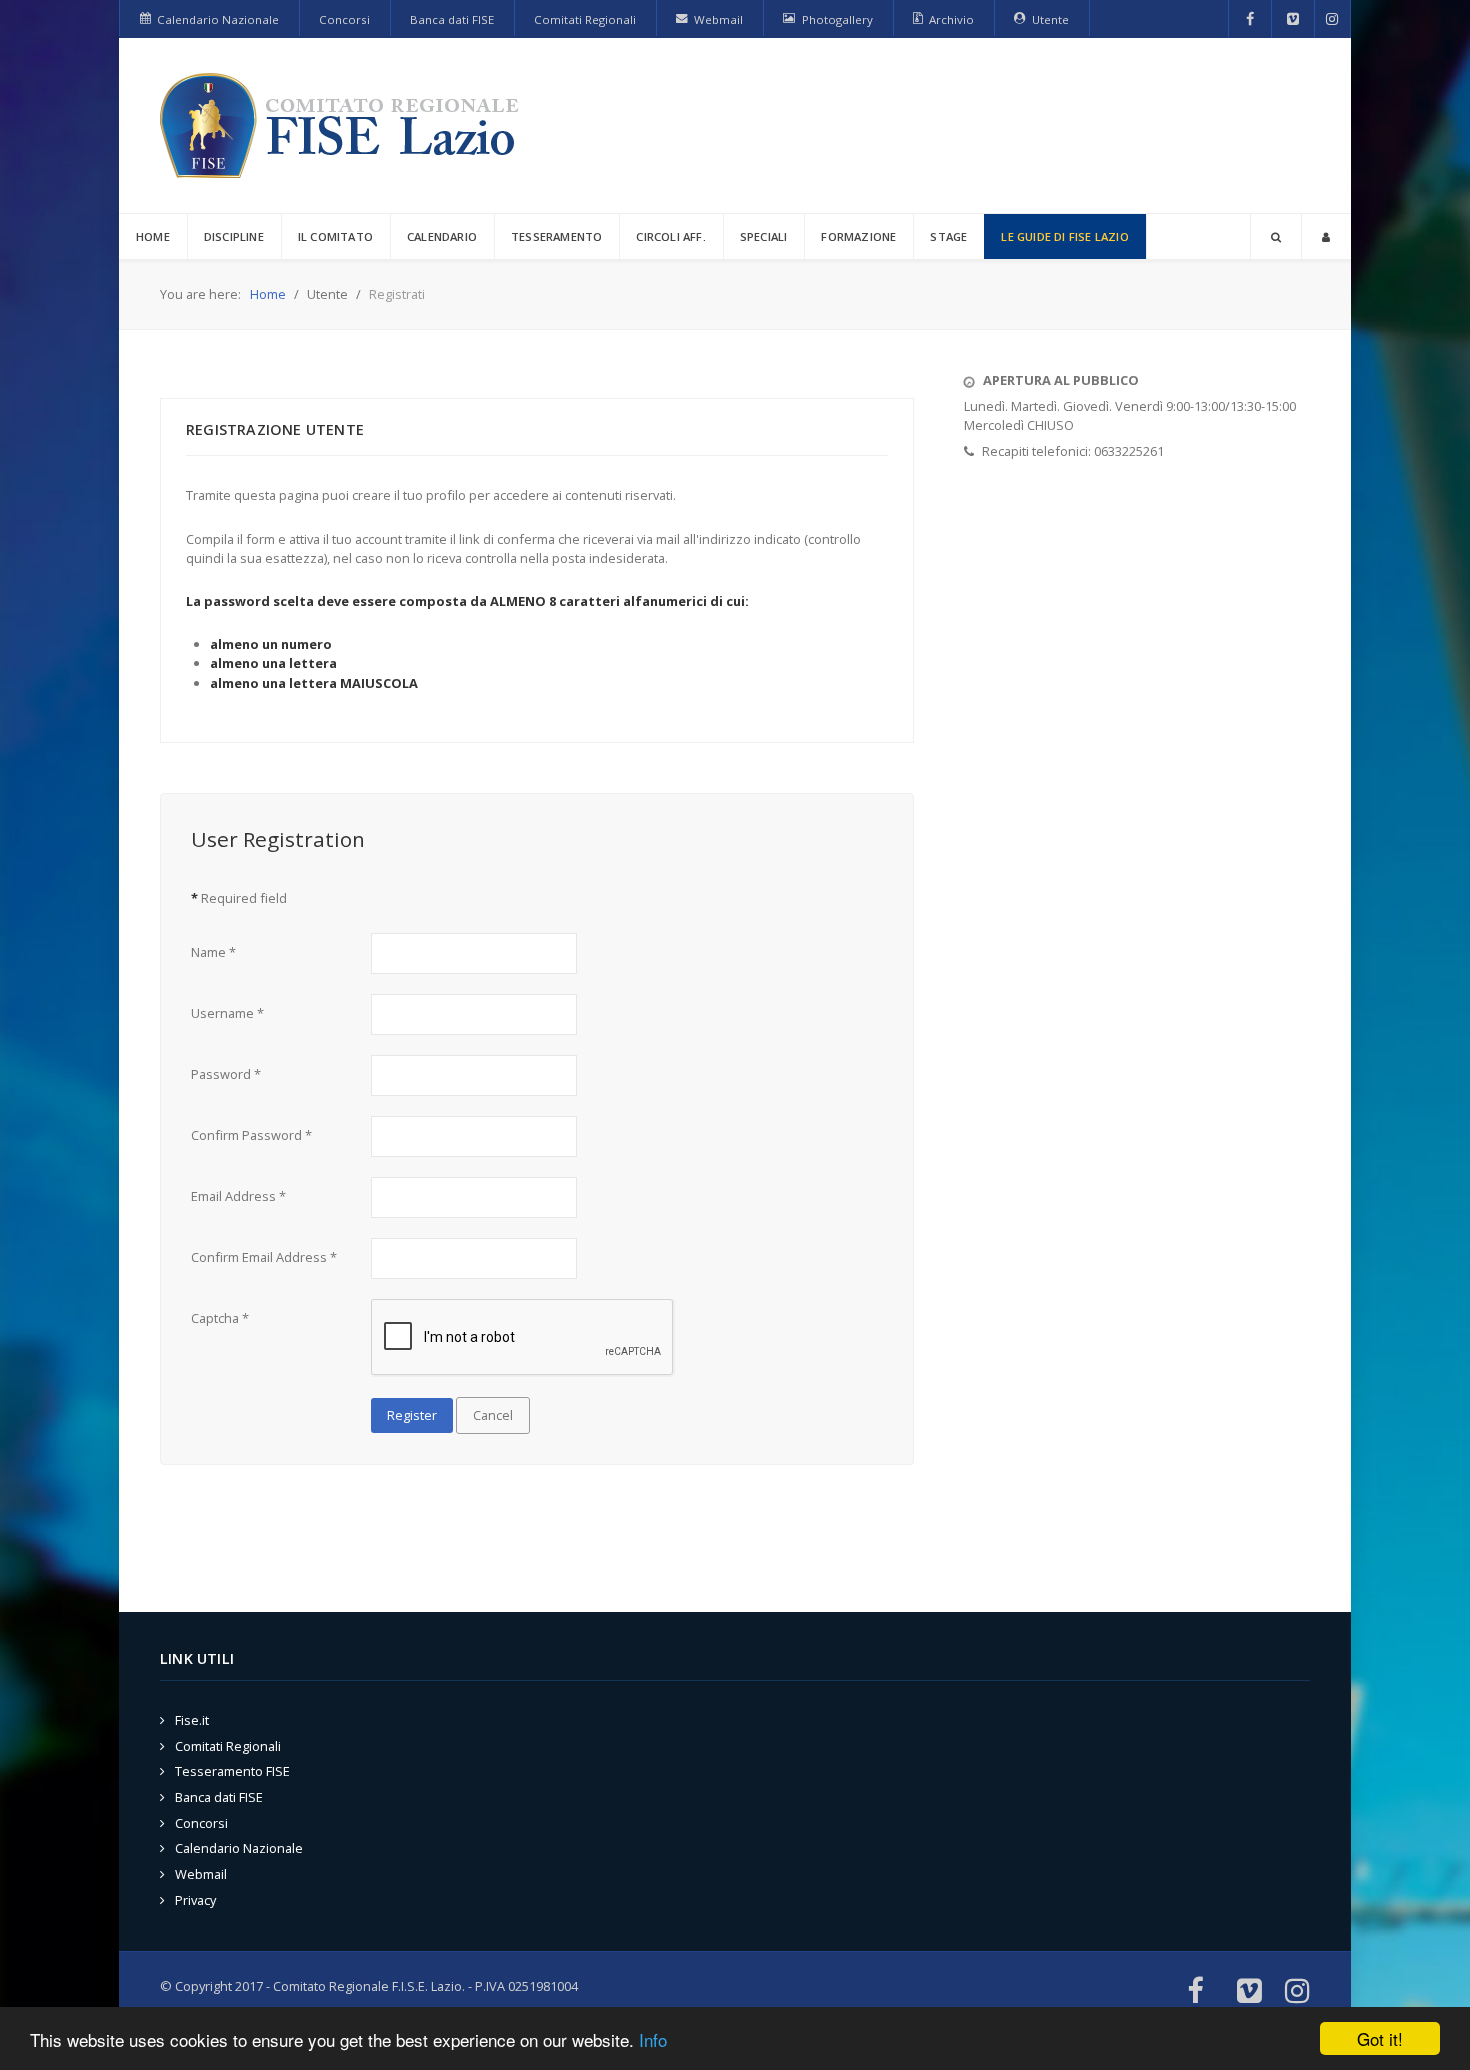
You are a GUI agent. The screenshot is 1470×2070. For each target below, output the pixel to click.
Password (226, 1074)
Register (412, 1415)
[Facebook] (1250, 19)
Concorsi (201, 1823)
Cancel (493, 1415)
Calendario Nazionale (239, 1848)
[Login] (1326, 236)
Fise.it (192, 1720)
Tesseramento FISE (232, 1771)
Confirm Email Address (264, 1257)
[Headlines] (343, 125)
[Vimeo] (1293, 19)
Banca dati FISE (219, 1797)
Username (227, 1013)
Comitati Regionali (228, 1746)
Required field (239, 898)
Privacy (195, 1900)
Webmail (201, 1874)
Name (213, 952)
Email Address (238, 1196)
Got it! (1380, 2038)
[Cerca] (1276, 236)
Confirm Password (251, 1135)
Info (653, 2039)
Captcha (220, 1318)
